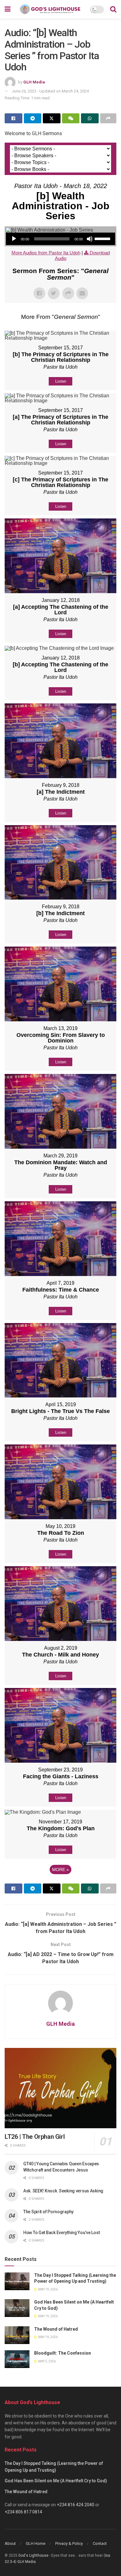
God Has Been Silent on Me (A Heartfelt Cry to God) (56, 2481)
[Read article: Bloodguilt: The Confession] (17, 2359)
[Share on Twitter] (52, 118)
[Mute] (90, 239)
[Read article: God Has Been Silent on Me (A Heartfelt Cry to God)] (17, 2308)
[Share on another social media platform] (108, 118)
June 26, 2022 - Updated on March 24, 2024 (50, 91)
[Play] (14, 239)
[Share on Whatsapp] (90, 118)
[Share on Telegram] (33, 118)
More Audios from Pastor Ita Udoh (46, 253)
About (10, 2543)
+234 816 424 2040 (76, 2505)
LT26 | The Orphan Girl (35, 2137)
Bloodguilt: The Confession (63, 2353)
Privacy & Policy (69, 2543)
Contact (100, 2543)
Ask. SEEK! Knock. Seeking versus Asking (63, 2191)
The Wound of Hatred (56, 2329)
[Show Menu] (8, 9)
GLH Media (34, 82)
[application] (60, 239)
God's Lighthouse (33, 2555)
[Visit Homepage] (50, 9)
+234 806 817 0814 (23, 2512)
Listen (61, 381)
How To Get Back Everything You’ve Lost (61, 2233)
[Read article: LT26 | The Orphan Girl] (60, 2088)
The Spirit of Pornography (48, 2212)
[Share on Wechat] (71, 118)
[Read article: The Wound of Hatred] (17, 2335)
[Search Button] (113, 9)
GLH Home (36, 2543)
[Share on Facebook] (13, 118)
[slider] (103, 238)
